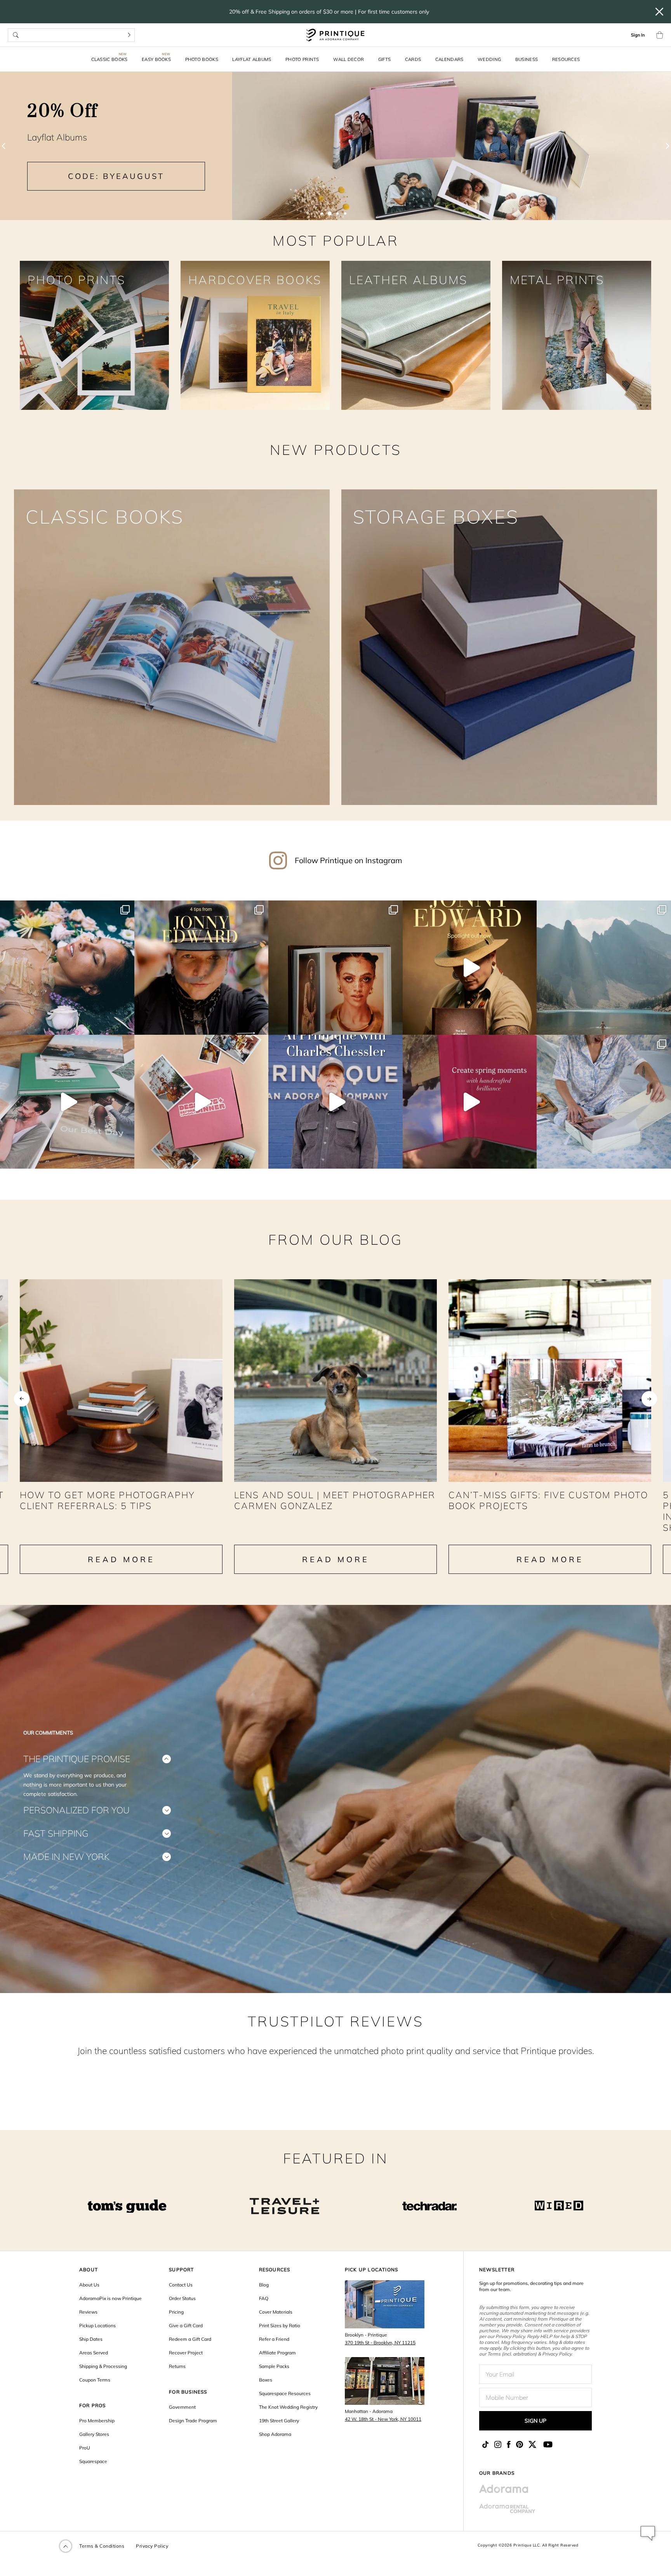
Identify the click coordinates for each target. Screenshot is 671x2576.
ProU (85, 2448)
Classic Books (110, 59)
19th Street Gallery (279, 2421)
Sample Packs (274, 2366)
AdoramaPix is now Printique (110, 2298)
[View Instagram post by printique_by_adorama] (127, 1025)
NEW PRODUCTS (336, 450)
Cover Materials (276, 2312)
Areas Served (94, 2353)
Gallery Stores (94, 2434)
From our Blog (335, 1239)
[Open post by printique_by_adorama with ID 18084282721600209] (604, 1102)
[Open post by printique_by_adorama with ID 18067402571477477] (67, 1102)
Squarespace (93, 2461)
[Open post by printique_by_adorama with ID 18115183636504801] (335, 968)
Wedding (489, 59)
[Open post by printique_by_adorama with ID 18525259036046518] (604, 968)
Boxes (266, 2380)
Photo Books (202, 59)
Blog (264, 2285)
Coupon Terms (95, 2380)
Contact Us (181, 2285)
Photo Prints (302, 59)
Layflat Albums (252, 59)
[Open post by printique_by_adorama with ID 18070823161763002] (335, 1102)
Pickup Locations (97, 2325)
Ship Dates (91, 2339)
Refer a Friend (274, 2339)
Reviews (88, 2312)
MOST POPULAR (336, 240)
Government (182, 2407)
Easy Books (156, 59)
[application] (648, 2533)
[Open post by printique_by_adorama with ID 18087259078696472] (470, 968)
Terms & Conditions (102, 2546)
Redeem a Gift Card (190, 2339)
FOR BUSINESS (188, 2392)
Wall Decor (349, 59)
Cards (413, 59)
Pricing (176, 2312)
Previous (22, 1399)
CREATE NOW (555, 183)
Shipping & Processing (103, 2366)
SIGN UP (535, 2421)
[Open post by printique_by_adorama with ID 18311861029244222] (67, 968)
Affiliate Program (277, 2353)
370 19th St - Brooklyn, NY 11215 (380, 2343)
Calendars (449, 59)
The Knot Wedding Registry (288, 2407)
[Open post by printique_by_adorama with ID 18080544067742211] (470, 1102)
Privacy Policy (152, 2546)
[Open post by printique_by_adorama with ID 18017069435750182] (202, 968)
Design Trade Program (193, 2421)
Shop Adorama (275, 2434)
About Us (89, 2285)
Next (649, 1399)
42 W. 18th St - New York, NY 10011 (383, 2419)
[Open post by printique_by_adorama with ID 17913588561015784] (202, 1102)
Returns (177, 2366)
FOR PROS (93, 2405)
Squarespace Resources (285, 2393)
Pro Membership (97, 2421)
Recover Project (186, 2353)
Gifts (385, 59)
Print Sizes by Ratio (280, 2325)
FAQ (264, 2298)
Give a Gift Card (186, 2325)
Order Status (182, 2298)
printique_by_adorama (66, 908)
